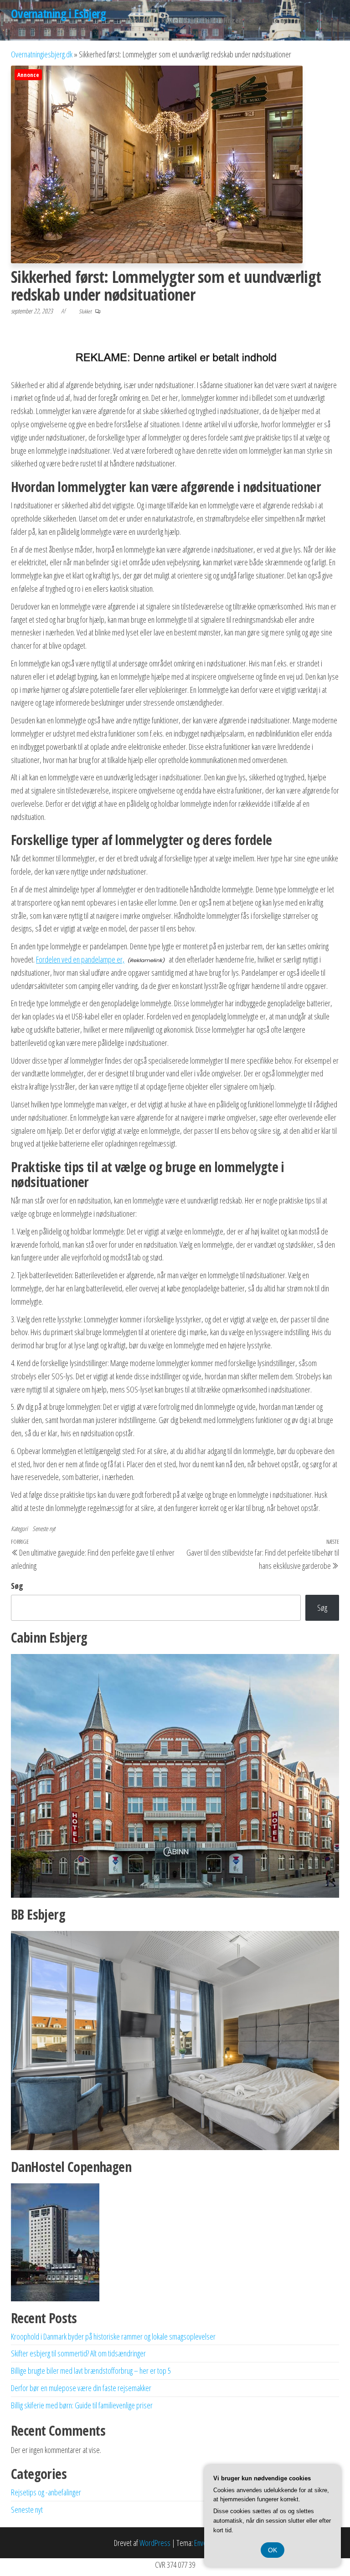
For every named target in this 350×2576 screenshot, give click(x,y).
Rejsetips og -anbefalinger (201, 20)
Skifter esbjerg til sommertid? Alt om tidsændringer (78, 2353)
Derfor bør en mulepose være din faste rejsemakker (81, 2388)
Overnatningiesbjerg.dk (42, 54)
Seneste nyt (272, 20)
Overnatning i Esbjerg (58, 14)
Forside (137, 20)
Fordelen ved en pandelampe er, (80, 959)
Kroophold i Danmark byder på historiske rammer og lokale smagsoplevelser (113, 2336)
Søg (17, 1586)
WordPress (155, 2543)
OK (273, 2550)
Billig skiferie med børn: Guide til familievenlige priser (82, 2405)
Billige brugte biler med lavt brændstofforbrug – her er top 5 (91, 2371)
